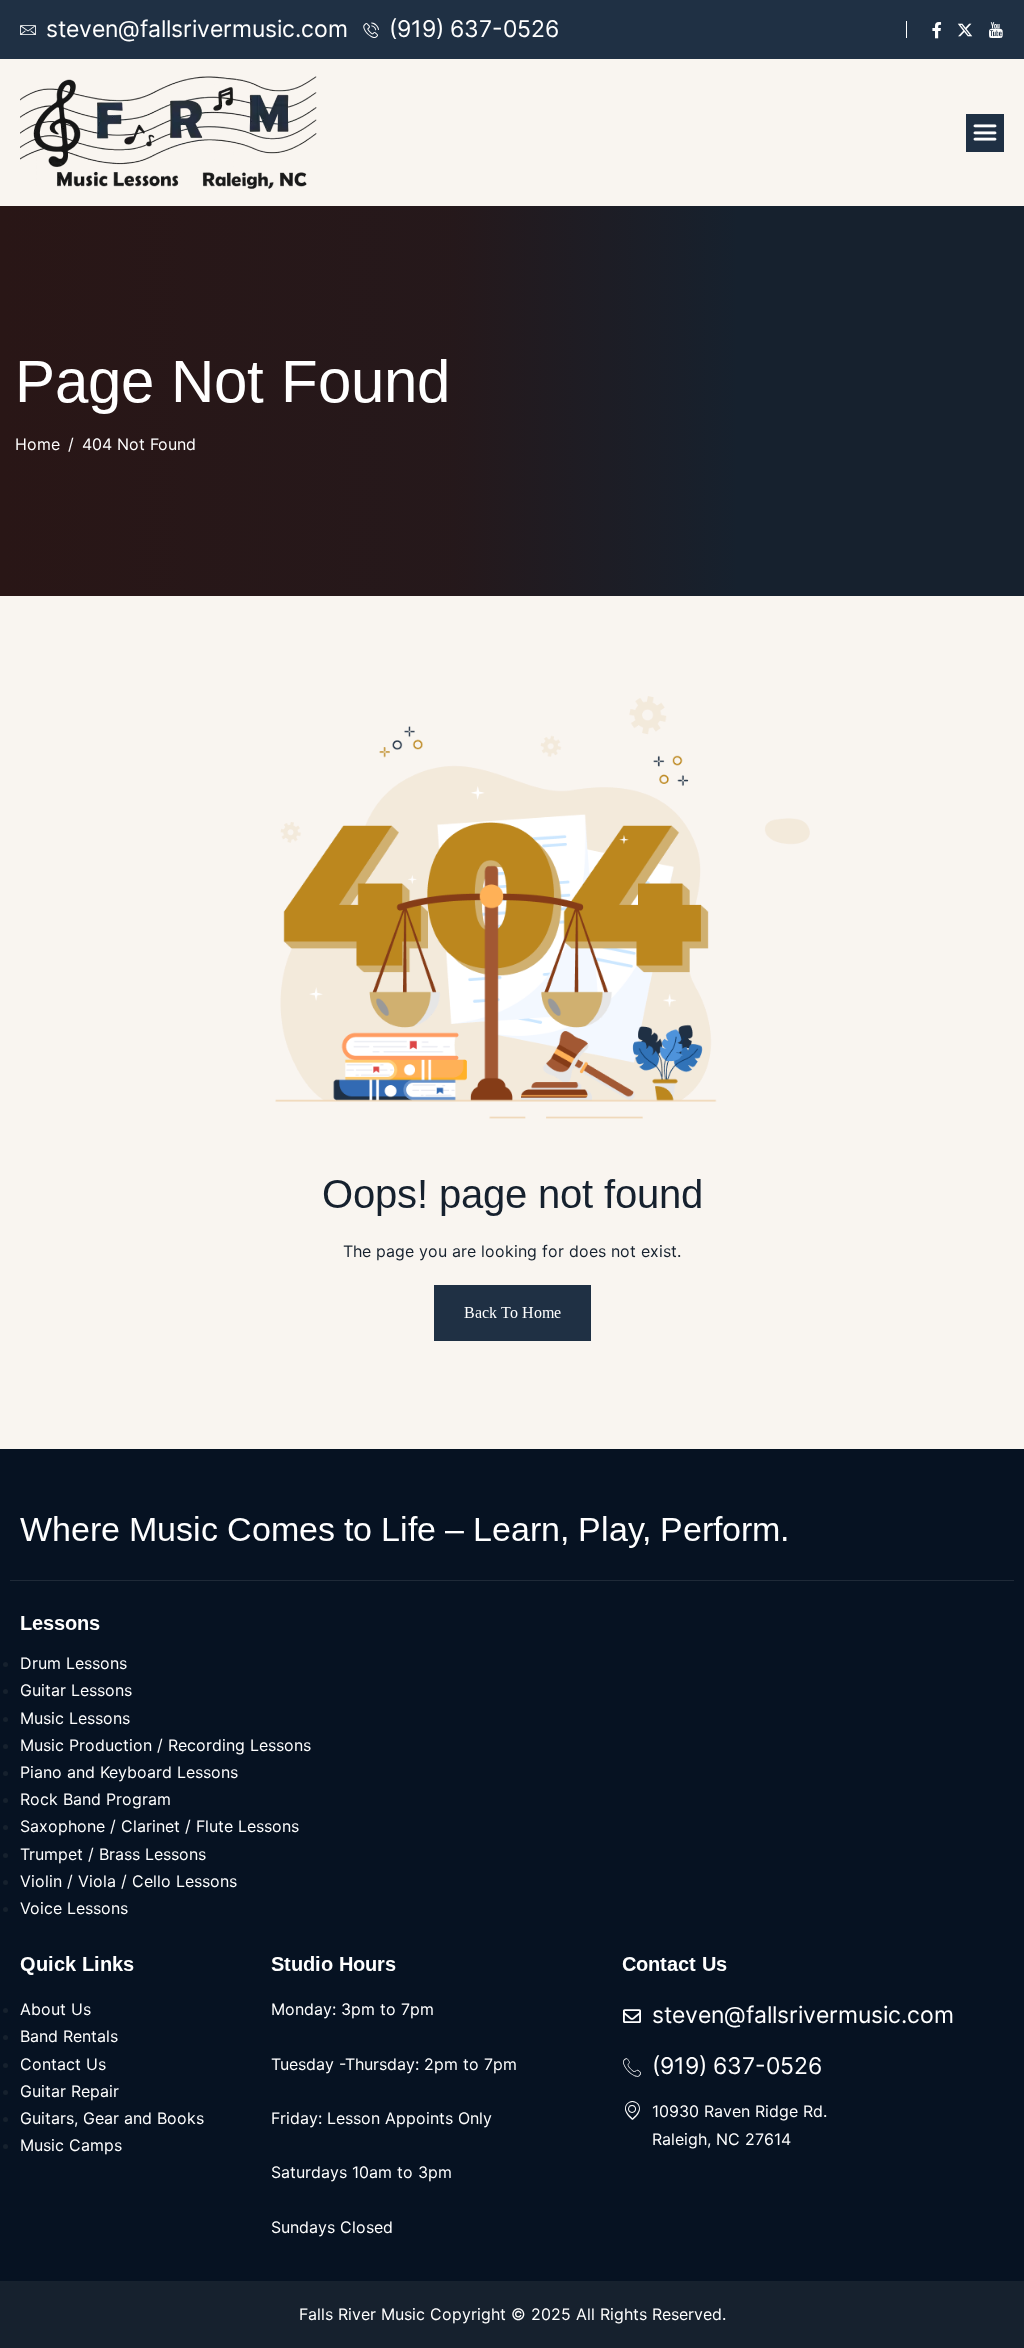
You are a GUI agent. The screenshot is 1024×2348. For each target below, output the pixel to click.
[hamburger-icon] (985, 133)
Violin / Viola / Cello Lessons (128, 1881)
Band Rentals (69, 2036)
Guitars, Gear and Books (112, 2118)
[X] (965, 29)
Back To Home (512, 1312)
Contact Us (63, 2064)
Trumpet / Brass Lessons (113, 1854)
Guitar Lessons (76, 1690)
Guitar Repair (69, 2091)
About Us (55, 2009)
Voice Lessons (74, 1908)
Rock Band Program (95, 1799)
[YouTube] (996, 29)
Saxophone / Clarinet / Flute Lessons (159, 1826)
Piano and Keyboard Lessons (129, 1772)
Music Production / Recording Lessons (165, 1745)
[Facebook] (937, 29)
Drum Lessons (73, 1663)
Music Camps (71, 2145)
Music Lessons (75, 1718)
